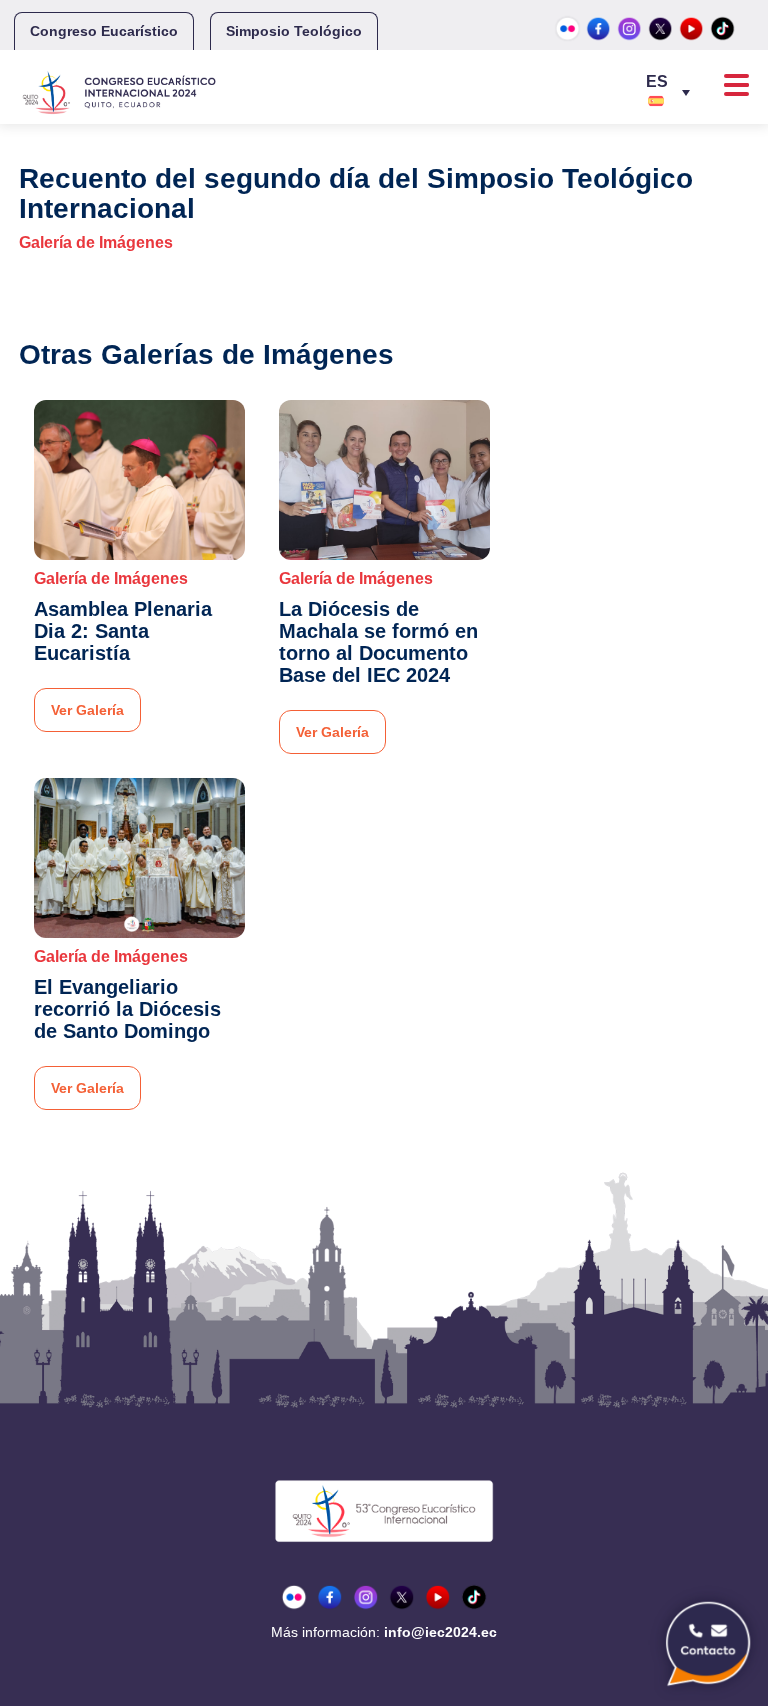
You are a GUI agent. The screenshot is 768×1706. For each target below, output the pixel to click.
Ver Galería (87, 710)
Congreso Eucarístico (104, 31)
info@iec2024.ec (440, 1632)
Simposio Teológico (294, 31)
